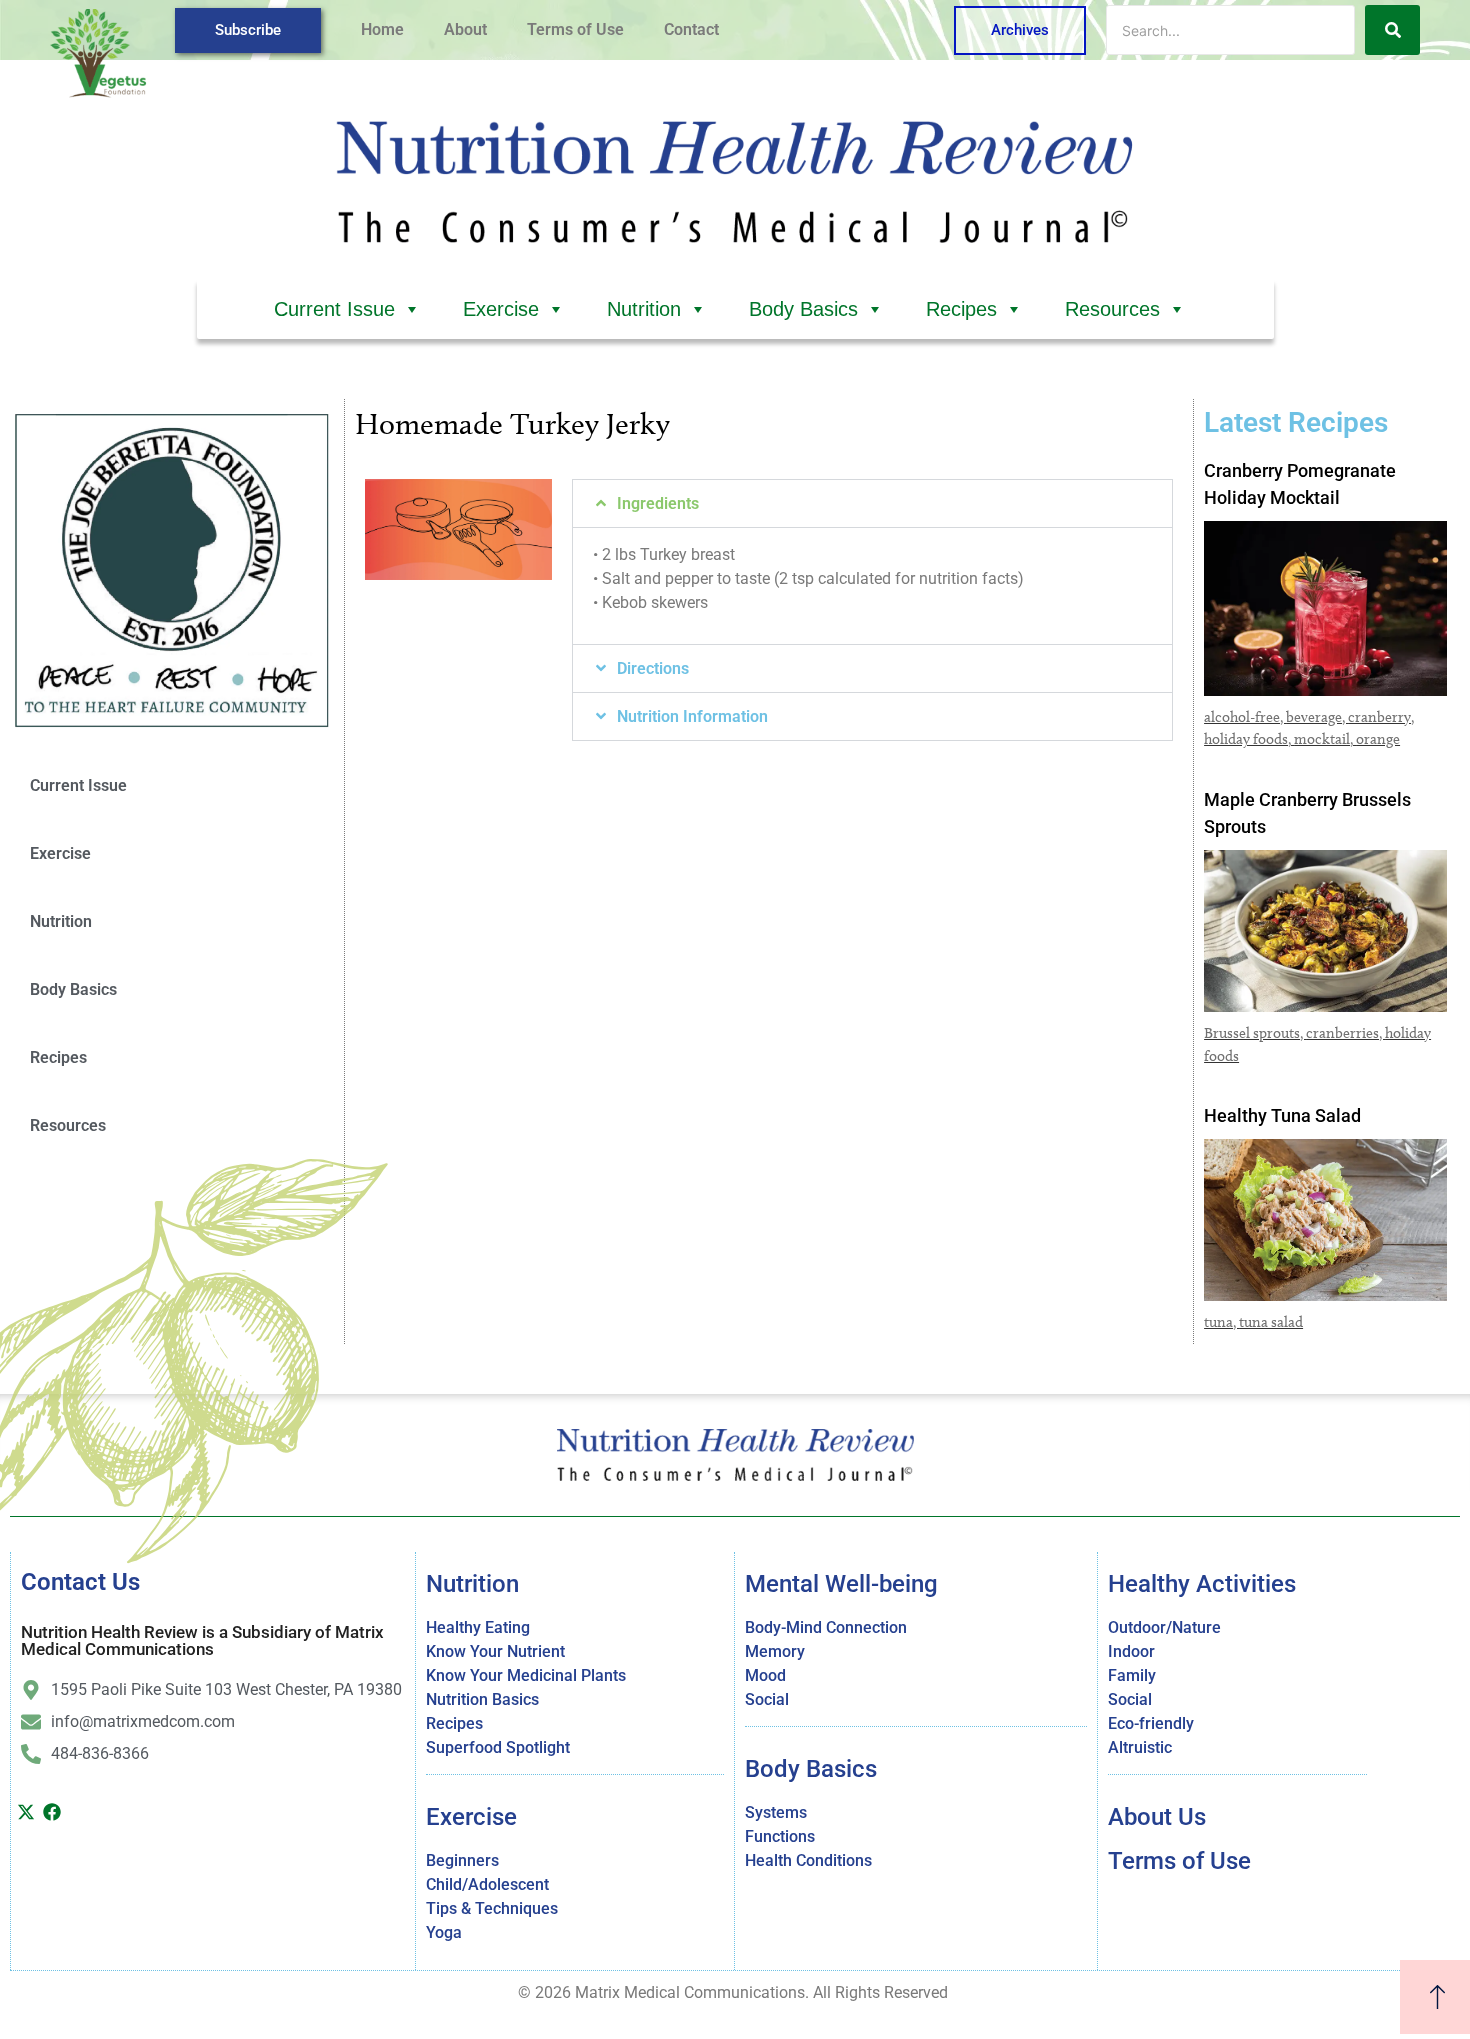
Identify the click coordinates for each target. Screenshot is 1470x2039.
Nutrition (644, 309)
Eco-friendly (1151, 1723)
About (465, 29)
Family (1132, 1675)
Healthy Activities (1202, 1584)
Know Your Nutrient (495, 1651)
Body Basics (803, 309)
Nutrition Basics (482, 1699)
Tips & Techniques (492, 1908)
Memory (775, 1651)
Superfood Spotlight (498, 1747)
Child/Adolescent (487, 1884)
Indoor (1131, 1651)
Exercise (501, 309)
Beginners (462, 1860)
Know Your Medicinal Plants (526, 1675)
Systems (776, 1812)
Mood (765, 1675)
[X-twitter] (26, 1812)
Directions (653, 668)
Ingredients (658, 503)
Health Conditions (808, 1860)
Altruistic (1140, 1747)
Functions (780, 1836)
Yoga (444, 1932)
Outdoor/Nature (1164, 1627)
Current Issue (334, 309)
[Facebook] (53, 1812)
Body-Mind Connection (826, 1627)
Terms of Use (575, 29)
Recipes (961, 309)
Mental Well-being (841, 1584)
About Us (1157, 1817)
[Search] (1392, 30)
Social (767, 1699)
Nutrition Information (692, 716)
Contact (691, 29)
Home (382, 29)
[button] (872, 503)
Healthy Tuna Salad (1282, 1115)
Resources (1112, 309)
